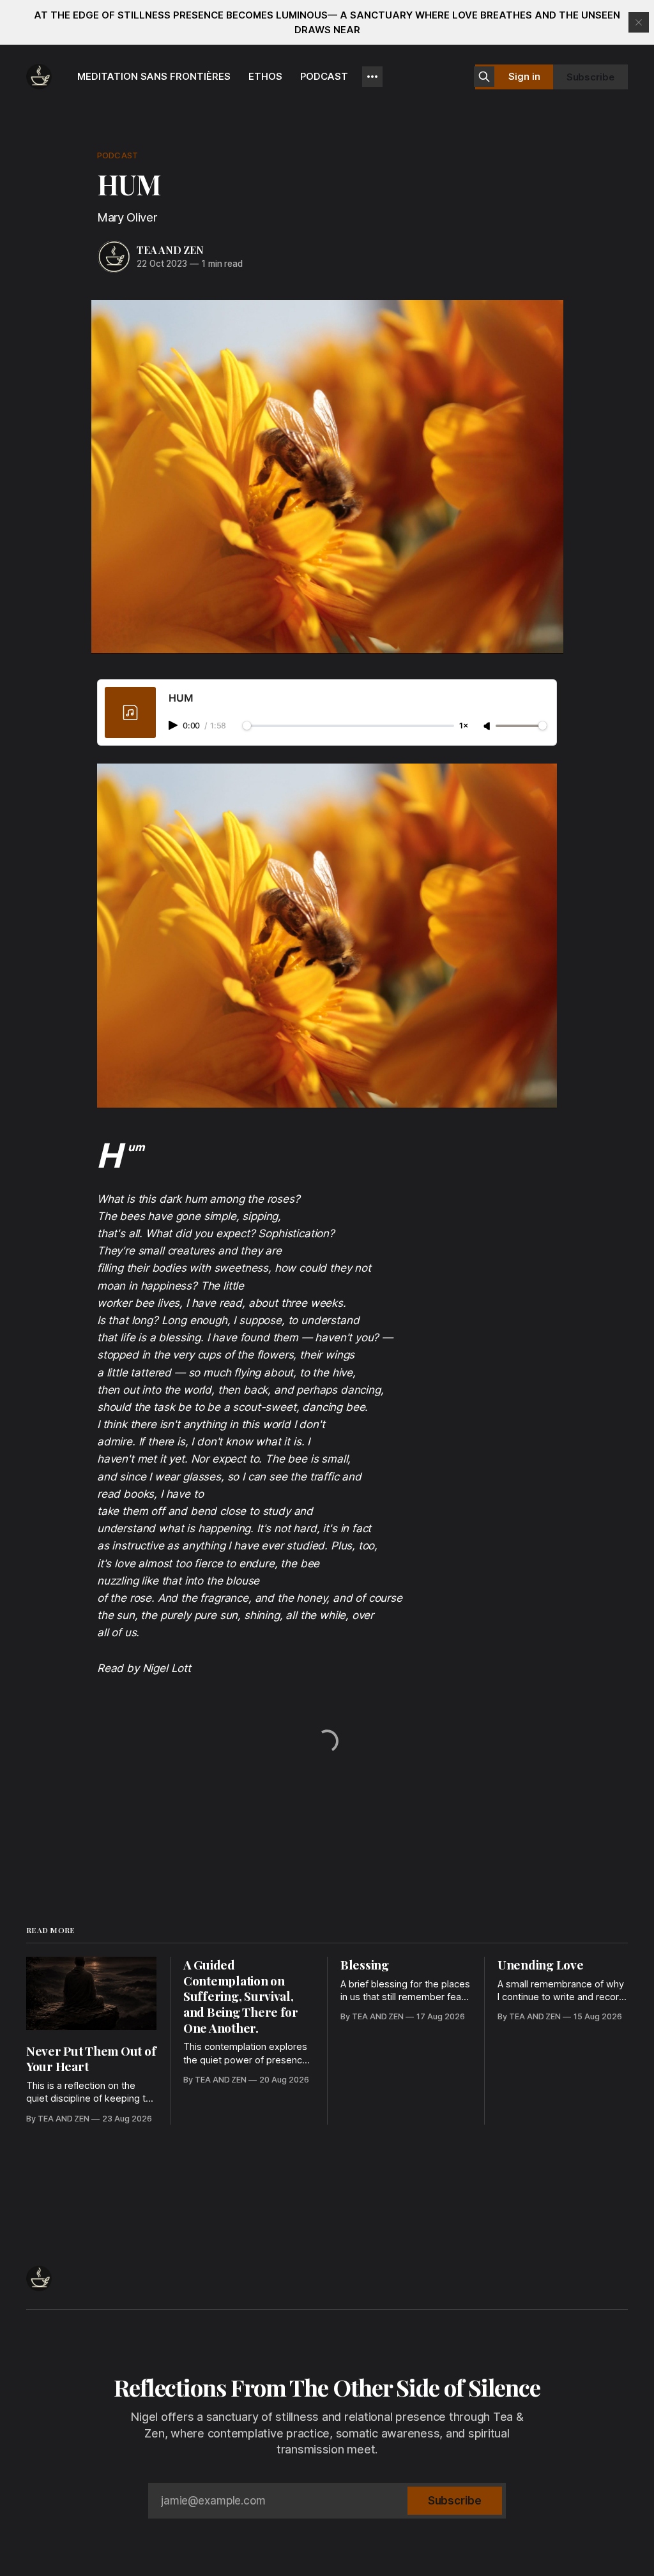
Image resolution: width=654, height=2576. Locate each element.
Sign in (524, 76)
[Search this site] (484, 77)
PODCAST (324, 76)
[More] (372, 77)
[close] (639, 22)
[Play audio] (174, 725)
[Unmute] (488, 727)
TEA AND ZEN (170, 250)
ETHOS (265, 76)
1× (464, 726)
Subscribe (590, 77)
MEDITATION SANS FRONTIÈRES (154, 76)
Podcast (118, 155)
